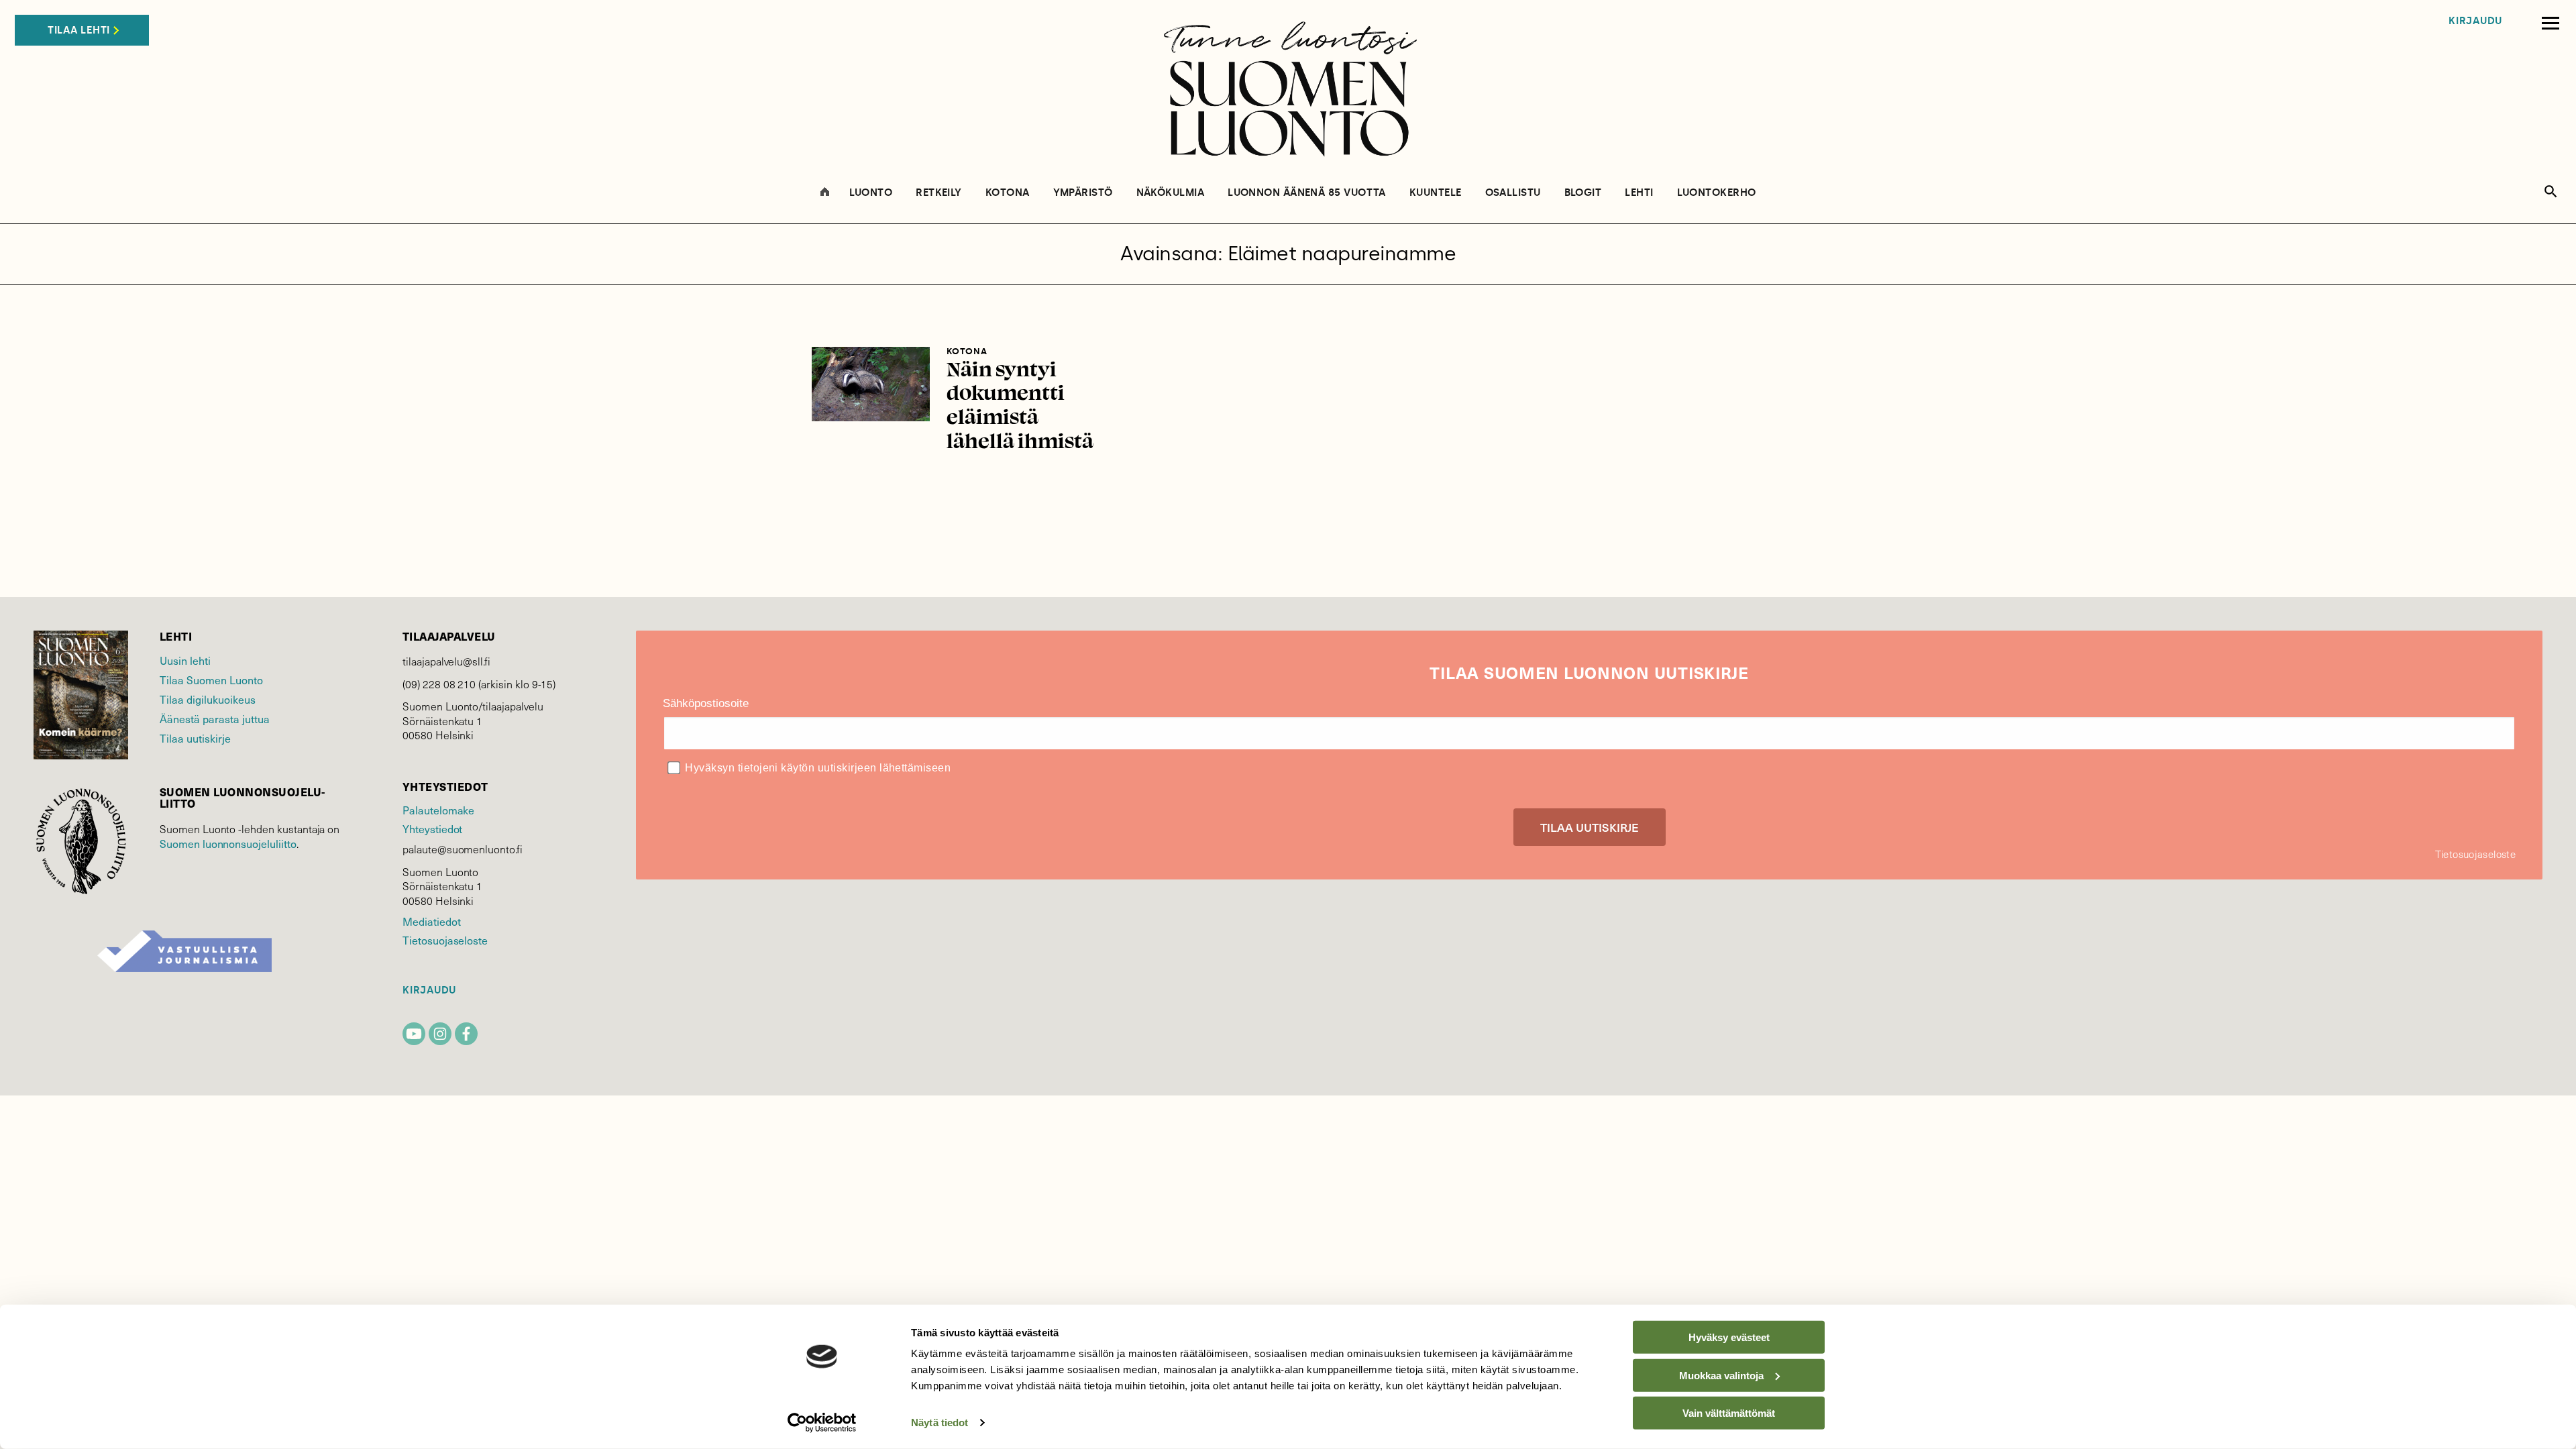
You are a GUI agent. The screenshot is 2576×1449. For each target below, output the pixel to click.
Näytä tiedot (940, 1423)
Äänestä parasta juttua (215, 718)
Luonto (871, 193)
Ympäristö (1083, 193)
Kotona (1008, 193)
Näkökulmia (1171, 193)
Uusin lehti (185, 660)
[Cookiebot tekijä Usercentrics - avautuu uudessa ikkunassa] (822, 1423)
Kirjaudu (2475, 21)
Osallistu (1513, 193)
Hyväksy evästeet (1729, 1337)
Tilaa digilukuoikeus (208, 699)
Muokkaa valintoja (1721, 1375)
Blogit (1583, 193)
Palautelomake (438, 810)
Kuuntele (1436, 193)
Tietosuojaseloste (445, 940)
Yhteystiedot (432, 828)
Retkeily (939, 193)
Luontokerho (1717, 193)
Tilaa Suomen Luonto (211, 680)
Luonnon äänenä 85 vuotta (1307, 193)
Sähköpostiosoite (706, 703)
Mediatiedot (431, 921)
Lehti (1639, 193)
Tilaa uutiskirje (195, 738)
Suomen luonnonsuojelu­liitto (228, 843)
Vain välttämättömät (1729, 1413)
